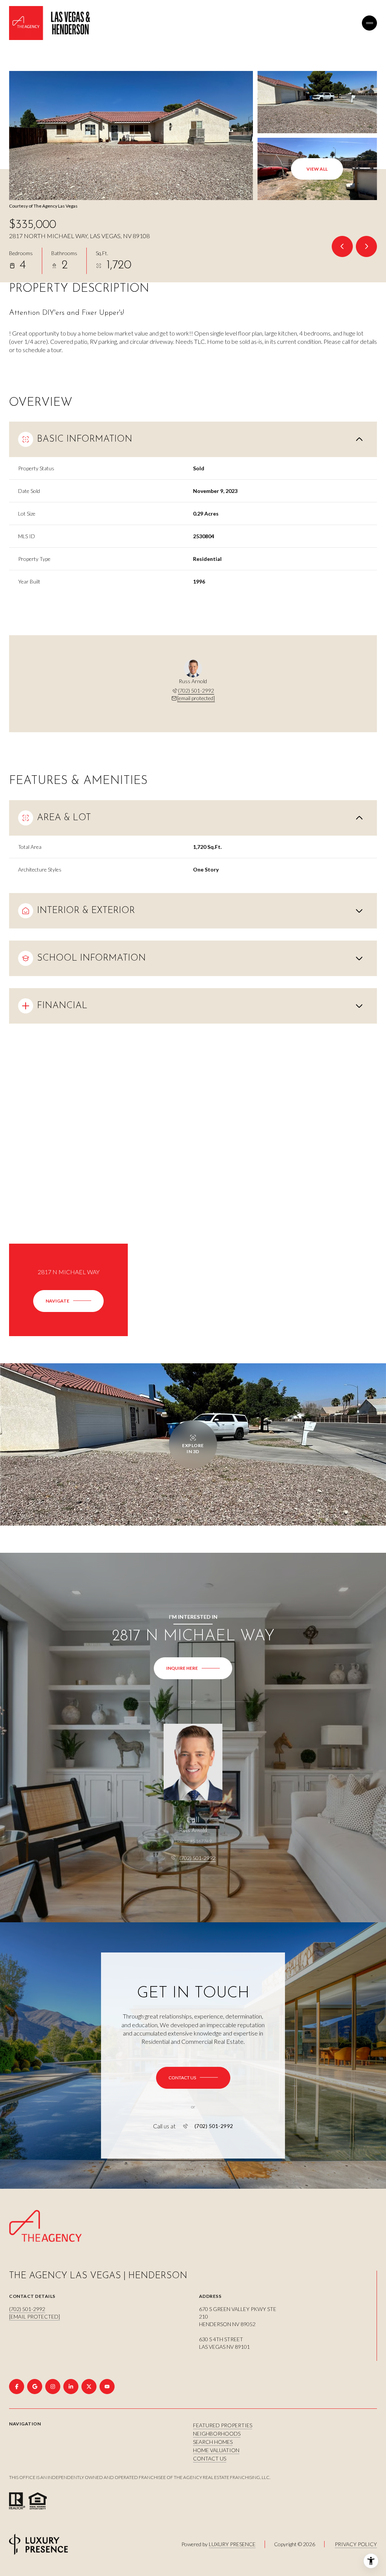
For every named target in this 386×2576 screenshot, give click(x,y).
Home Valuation (216, 2450)
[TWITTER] (89, 2387)
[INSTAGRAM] (53, 2387)
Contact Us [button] (210, 2458)
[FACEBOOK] (17, 2387)
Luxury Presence (232, 2544)
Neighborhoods (217, 2434)
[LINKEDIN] (71, 2387)
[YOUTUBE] (107, 2387)
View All (317, 169)
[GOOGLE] (35, 2387)
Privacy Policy (356, 2544)
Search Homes (213, 2442)
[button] (193, 2078)
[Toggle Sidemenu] (369, 23)
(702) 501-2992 (196, 691)
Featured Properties (223, 2425)
